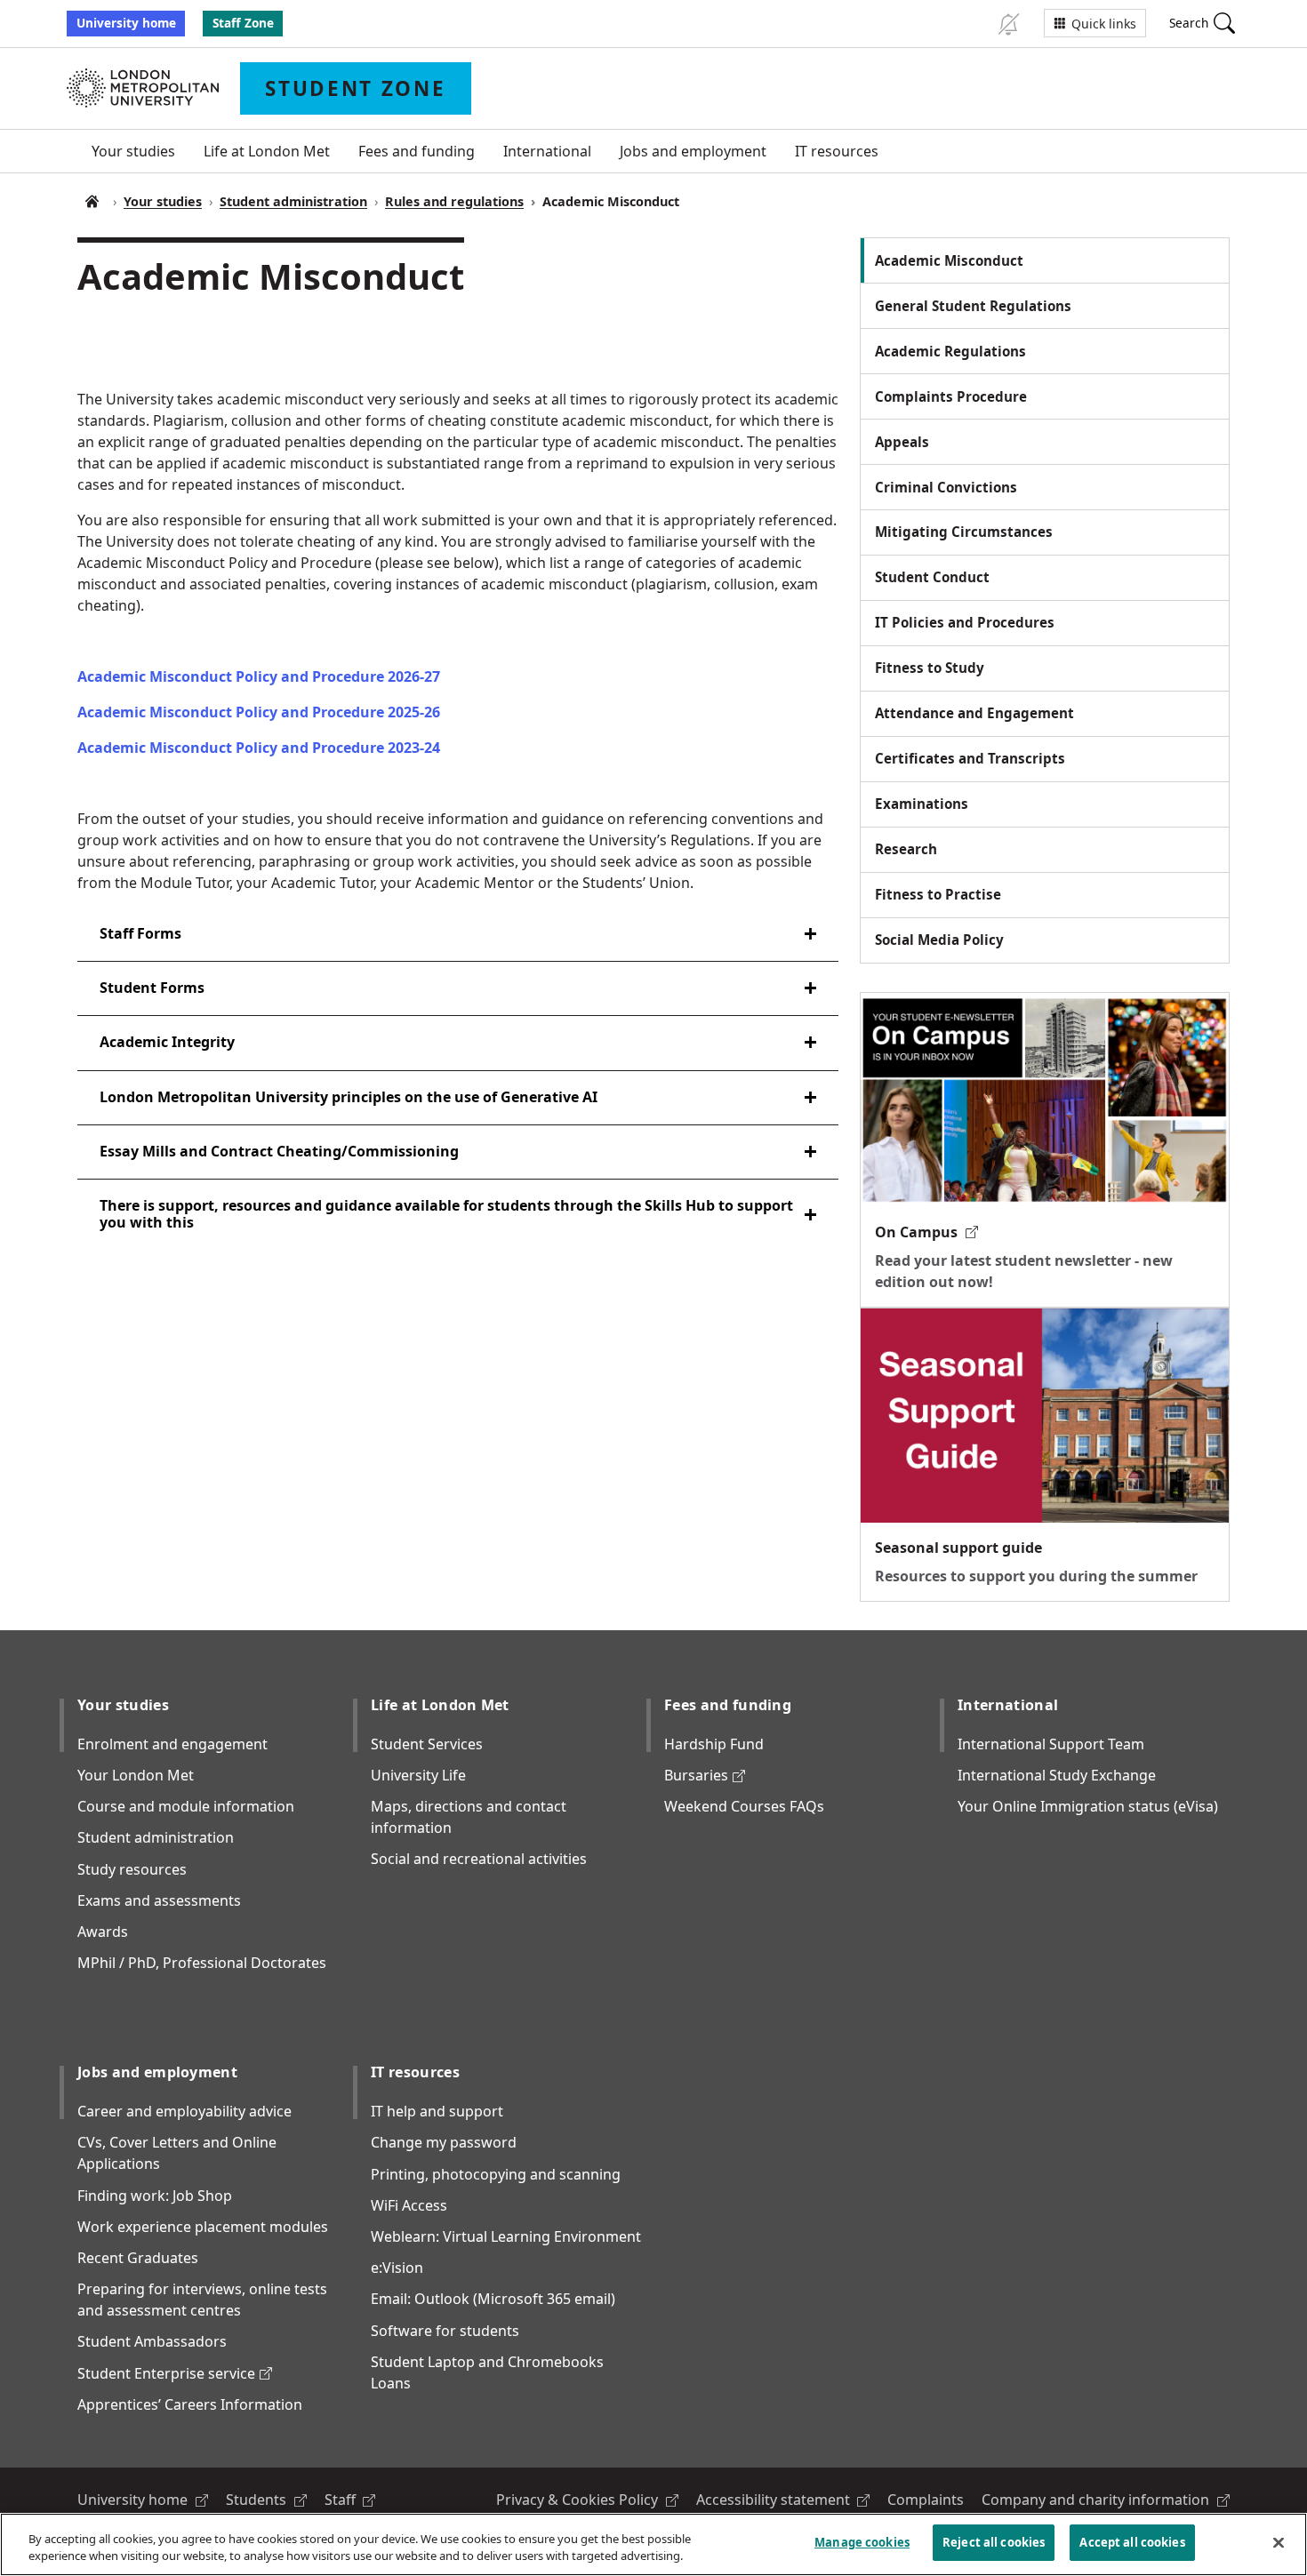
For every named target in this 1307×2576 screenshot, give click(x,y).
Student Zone (92, 202)
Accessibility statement (783, 2500)
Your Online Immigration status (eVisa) (1088, 1806)
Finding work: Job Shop (155, 2196)
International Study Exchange (1057, 1775)
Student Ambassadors (152, 2341)
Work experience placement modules (203, 2227)
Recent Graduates (138, 2258)
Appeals (902, 442)
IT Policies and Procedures (965, 622)
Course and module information (186, 1806)
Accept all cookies (1132, 2542)
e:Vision (397, 2268)
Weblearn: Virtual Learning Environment (506, 2236)
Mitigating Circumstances (964, 532)
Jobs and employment (693, 151)
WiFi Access (409, 2205)
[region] (653, 2544)
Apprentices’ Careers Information (190, 2404)
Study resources (132, 1869)
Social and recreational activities (479, 1859)
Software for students (445, 2331)
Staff (350, 2500)
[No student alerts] (1008, 23)
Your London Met (136, 1775)
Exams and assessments (159, 1900)
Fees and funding (417, 151)
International (547, 151)
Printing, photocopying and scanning (496, 2174)
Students (266, 2500)
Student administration (293, 201)
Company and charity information (1106, 2500)
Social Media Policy (939, 940)
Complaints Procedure (951, 396)
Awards (103, 1932)
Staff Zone (243, 23)
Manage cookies (862, 2542)
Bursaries (705, 1775)
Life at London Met (267, 151)
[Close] (1279, 2542)
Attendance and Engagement (974, 713)
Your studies (133, 151)
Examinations (922, 804)
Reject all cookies (994, 2542)
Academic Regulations (950, 351)
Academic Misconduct (949, 260)
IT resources (837, 151)
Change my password (444, 2142)
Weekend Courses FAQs (744, 1806)
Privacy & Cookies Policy (587, 2500)
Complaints (926, 2500)
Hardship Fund (714, 1744)
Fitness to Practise (938, 894)
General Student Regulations (973, 306)
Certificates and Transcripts (970, 758)
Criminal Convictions (946, 487)
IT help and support (437, 2111)
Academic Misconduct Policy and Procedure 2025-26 (259, 712)
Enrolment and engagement (172, 1744)
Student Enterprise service (175, 2373)
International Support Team (1051, 1744)
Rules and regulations (454, 201)
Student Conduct (932, 577)
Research (906, 849)
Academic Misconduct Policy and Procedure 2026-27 (259, 676)
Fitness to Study (930, 668)
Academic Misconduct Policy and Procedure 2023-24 (259, 748)
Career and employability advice (184, 2111)
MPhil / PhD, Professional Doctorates (202, 1963)
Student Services (427, 1744)
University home (126, 23)
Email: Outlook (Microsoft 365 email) (493, 2299)
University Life (418, 1775)
